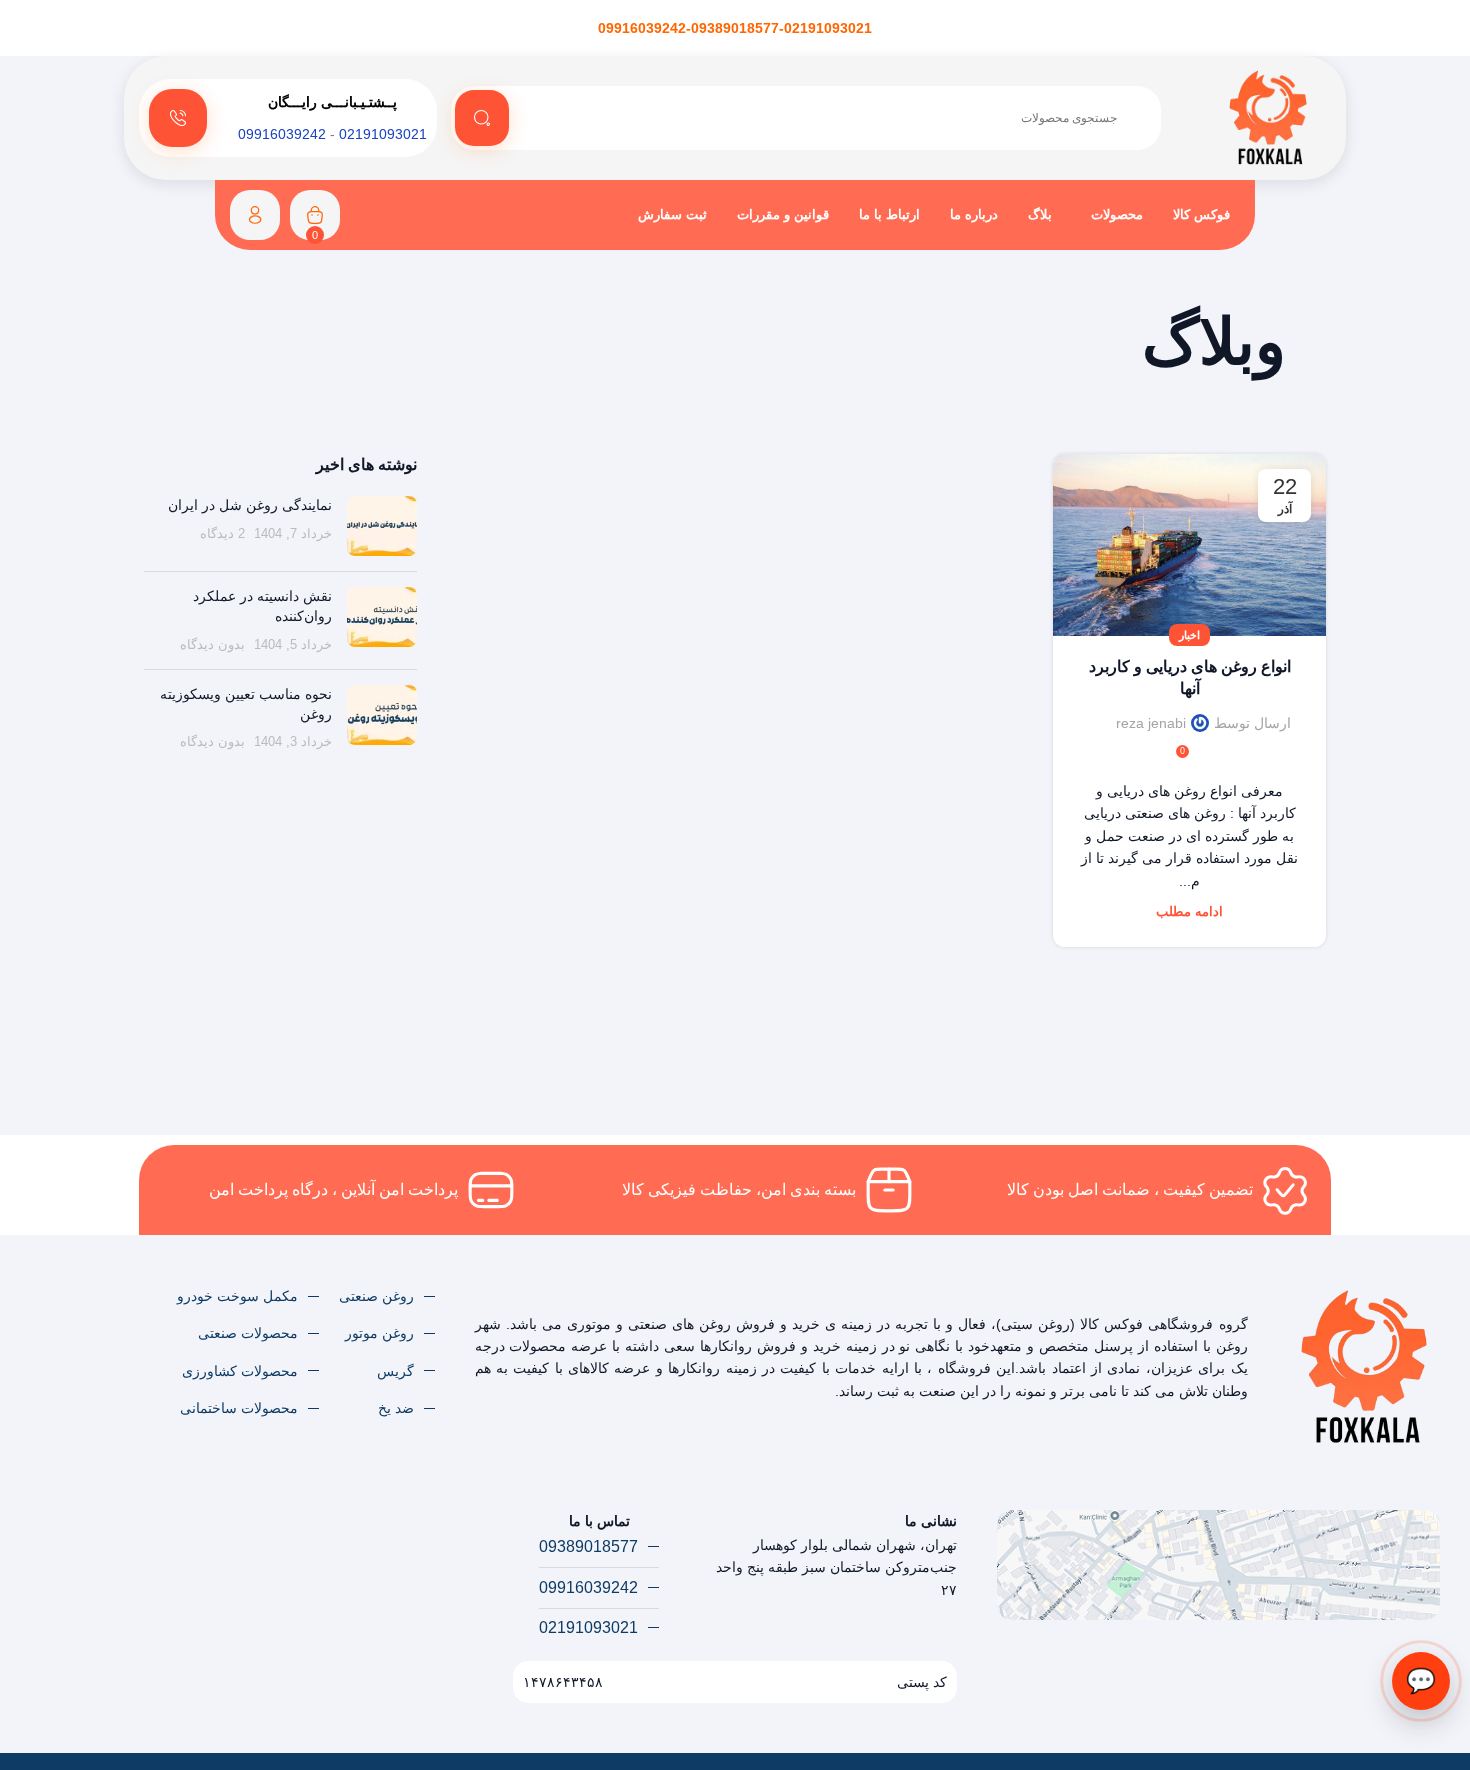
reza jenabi (1151, 723)
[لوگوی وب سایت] (1268, 117)
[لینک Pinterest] (138, 1534)
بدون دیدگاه (212, 645)
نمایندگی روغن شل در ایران (250, 505)
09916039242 (282, 134)
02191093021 (383, 134)
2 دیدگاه (222, 534)
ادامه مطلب (1189, 912)
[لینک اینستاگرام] (163, 1534)
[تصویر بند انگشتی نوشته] (382, 526)
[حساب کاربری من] (255, 215)
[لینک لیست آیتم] (387, 1296)
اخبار (1189, 635)
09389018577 (735, 28)
